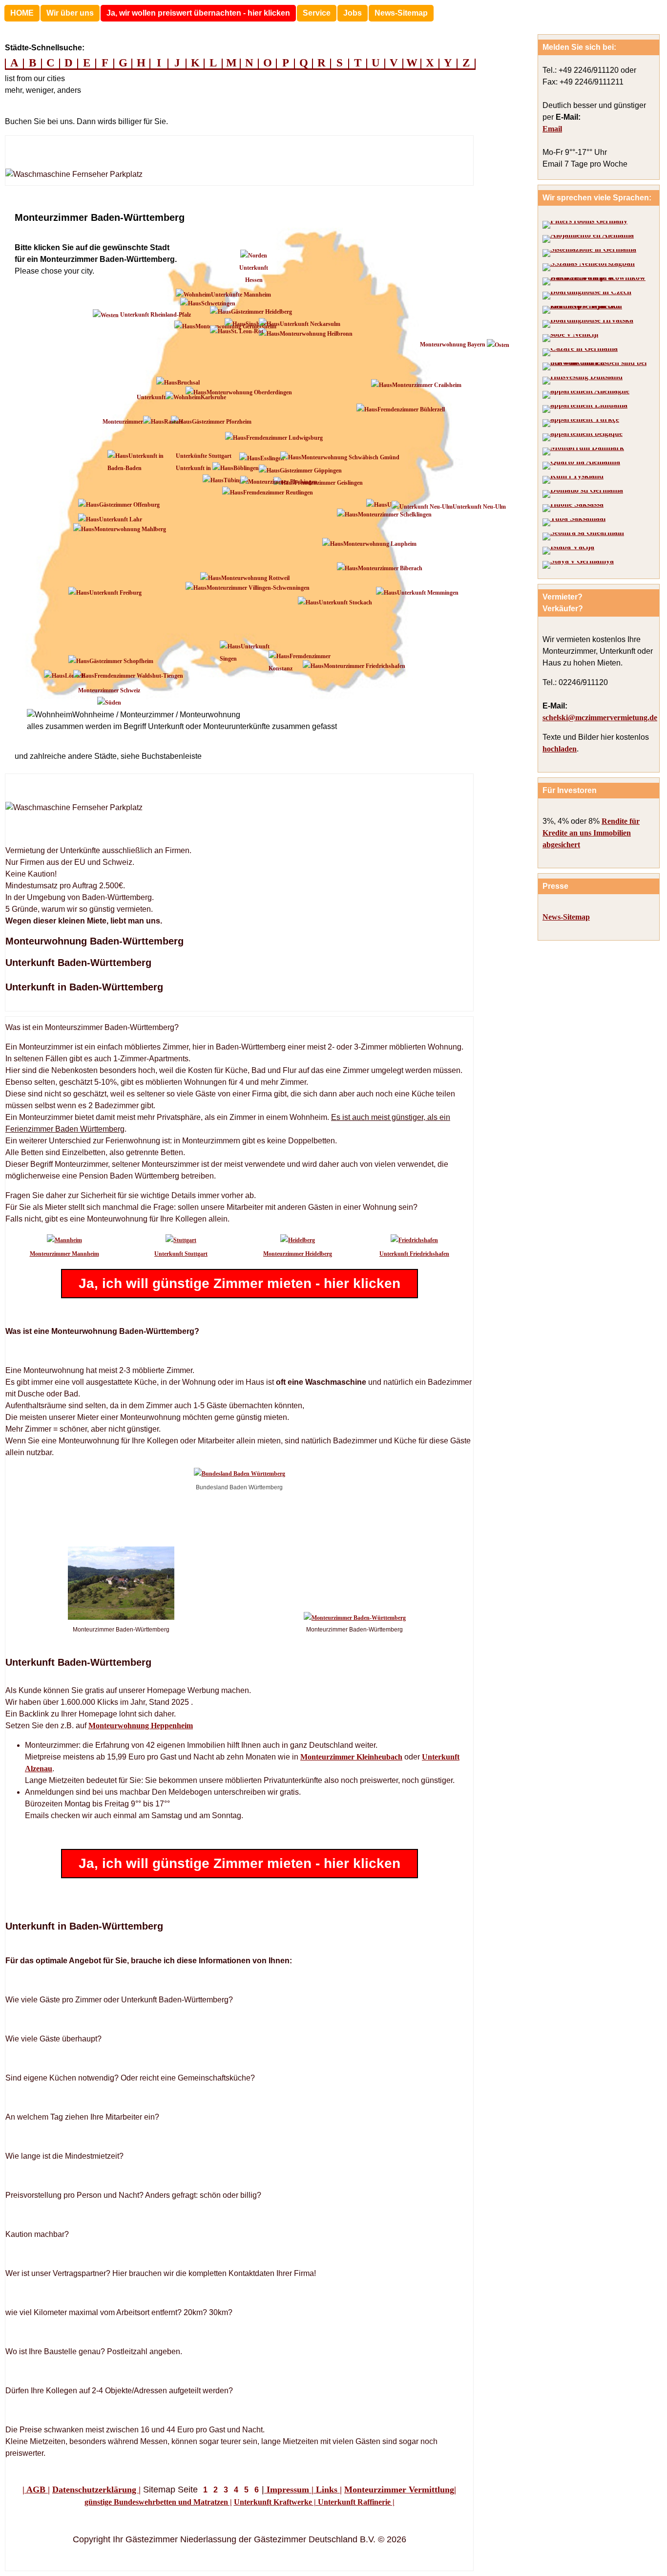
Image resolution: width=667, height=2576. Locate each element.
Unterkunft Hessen (254, 274)
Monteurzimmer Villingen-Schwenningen (258, 588)
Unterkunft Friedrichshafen (414, 1254)
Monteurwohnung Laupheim (380, 544)
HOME (22, 13)
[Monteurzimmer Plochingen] (279, 482)
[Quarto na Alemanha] (581, 466)
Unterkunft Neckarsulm (310, 324)
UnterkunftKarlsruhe (181, 397)
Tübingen (236, 480)
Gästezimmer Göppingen (311, 471)
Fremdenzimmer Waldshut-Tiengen (139, 676)
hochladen (560, 749)
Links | (328, 2490)
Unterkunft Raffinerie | (355, 2502)
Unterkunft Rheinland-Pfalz (155, 315)
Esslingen (272, 458)
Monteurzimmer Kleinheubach (351, 1757)
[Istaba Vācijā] (568, 551)
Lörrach (75, 676)
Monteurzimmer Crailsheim (427, 385)
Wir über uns (70, 13)
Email (552, 129)
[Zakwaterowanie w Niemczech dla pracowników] (597, 281)
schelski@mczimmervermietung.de (600, 718)
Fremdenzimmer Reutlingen (278, 493)
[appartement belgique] (583, 437)
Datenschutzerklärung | (96, 2490)
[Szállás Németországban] (589, 267)
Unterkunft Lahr (121, 519)
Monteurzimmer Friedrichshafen (365, 666)
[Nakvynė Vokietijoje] (585, 409)
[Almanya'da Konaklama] (581, 423)
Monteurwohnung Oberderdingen (249, 392)
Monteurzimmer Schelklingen (395, 515)
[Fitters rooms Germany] (585, 225)
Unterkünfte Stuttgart (204, 456)
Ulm (393, 505)
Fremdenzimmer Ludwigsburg (284, 438)
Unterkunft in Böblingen (217, 468)
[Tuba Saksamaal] (574, 522)
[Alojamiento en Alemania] (588, 239)
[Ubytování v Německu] (587, 296)
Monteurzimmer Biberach (390, 568)
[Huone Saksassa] (573, 508)
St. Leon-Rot (247, 331)
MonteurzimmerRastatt (143, 422)
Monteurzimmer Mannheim (64, 1254)
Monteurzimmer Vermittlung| (400, 2490)
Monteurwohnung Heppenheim (141, 1726)
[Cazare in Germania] (580, 352)
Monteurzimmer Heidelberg (298, 1254)
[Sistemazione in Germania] (589, 253)
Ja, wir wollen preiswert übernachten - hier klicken (198, 13)
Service (317, 13)
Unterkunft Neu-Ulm (479, 507)
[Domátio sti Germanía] (583, 494)
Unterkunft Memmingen (428, 593)
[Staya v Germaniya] (578, 565)
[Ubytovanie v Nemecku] (597, 310)
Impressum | (289, 2490)
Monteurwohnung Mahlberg (130, 529)
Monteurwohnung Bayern (453, 344)
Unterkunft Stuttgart (181, 1254)
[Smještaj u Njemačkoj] (588, 324)
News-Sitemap (401, 13)
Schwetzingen (218, 303)
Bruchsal (188, 383)
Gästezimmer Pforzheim (222, 422)
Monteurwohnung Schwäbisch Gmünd (350, 457)
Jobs (353, 13)
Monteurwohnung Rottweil (255, 578)
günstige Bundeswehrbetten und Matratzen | (158, 2502)
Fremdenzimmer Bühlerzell (411, 409)
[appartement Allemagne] (586, 395)
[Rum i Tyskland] (573, 480)
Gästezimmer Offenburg (129, 505)
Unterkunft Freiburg (115, 593)
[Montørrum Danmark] (583, 451)
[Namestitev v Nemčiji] (570, 338)
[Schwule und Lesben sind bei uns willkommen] (597, 366)
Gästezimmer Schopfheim (121, 661)
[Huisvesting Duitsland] (583, 381)
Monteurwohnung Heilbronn (316, 334)
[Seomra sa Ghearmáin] (583, 537)
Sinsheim (257, 324)
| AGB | (36, 2490)
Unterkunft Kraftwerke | (275, 2502)
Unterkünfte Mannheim (241, 295)
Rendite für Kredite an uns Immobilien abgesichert (591, 833)
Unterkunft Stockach (345, 602)
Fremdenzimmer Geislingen (329, 483)
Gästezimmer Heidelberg (261, 312)
